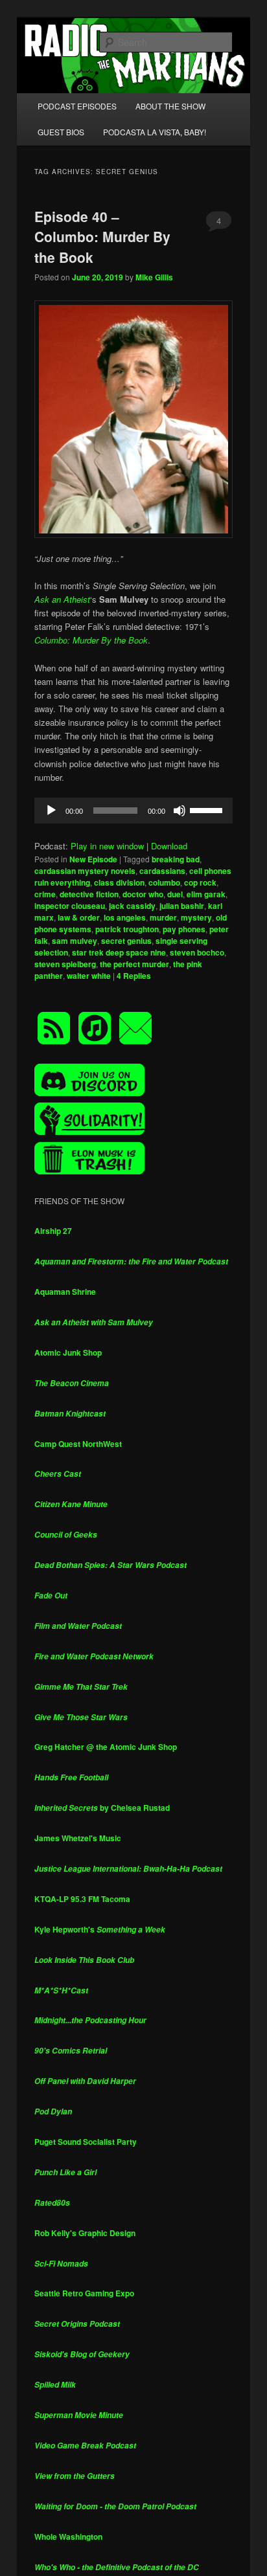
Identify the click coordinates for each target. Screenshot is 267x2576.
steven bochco (197, 952)
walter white (89, 976)
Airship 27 (53, 1231)
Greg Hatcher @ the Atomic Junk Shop (106, 1747)
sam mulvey (75, 941)
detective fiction (89, 894)
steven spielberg (65, 964)
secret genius (126, 941)
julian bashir (182, 906)
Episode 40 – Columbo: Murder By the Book (102, 237)
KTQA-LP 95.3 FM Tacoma (82, 1899)
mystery (196, 917)
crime (45, 894)
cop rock (200, 882)
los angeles (125, 917)
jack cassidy (132, 906)
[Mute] (180, 811)
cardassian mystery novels (85, 871)
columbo (164, 882)
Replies (134, 976)
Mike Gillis (154, 277)
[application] (133, 811)
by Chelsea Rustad (102, 1808)
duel (175, 894)
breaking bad (176, 859)
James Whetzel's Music (78, 1838)
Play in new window (107, 846)
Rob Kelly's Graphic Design (85, 2233)
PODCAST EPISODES (77, 106)
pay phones (184, 929)
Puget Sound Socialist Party (86, 2142)
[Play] (51, 811)
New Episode (93, 859)
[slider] (208, 809)
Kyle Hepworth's (100, 1929)
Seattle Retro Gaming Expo (84, 2293)
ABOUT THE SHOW (170, 106)
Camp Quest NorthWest (78, 1444)
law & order (79, 917)
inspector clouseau (70, 906)
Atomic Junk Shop (68, 1352)
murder (163, 917)
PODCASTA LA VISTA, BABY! (155, 132)
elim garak (206, 894)
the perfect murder (134, 964)
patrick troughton (127, 929)
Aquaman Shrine (65, 1292)
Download (169, 846)
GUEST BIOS (61, 132)
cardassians (162, 871)
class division (119, 882)
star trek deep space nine (119, 952)
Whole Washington (68, 2537)
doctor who (143, 894)
